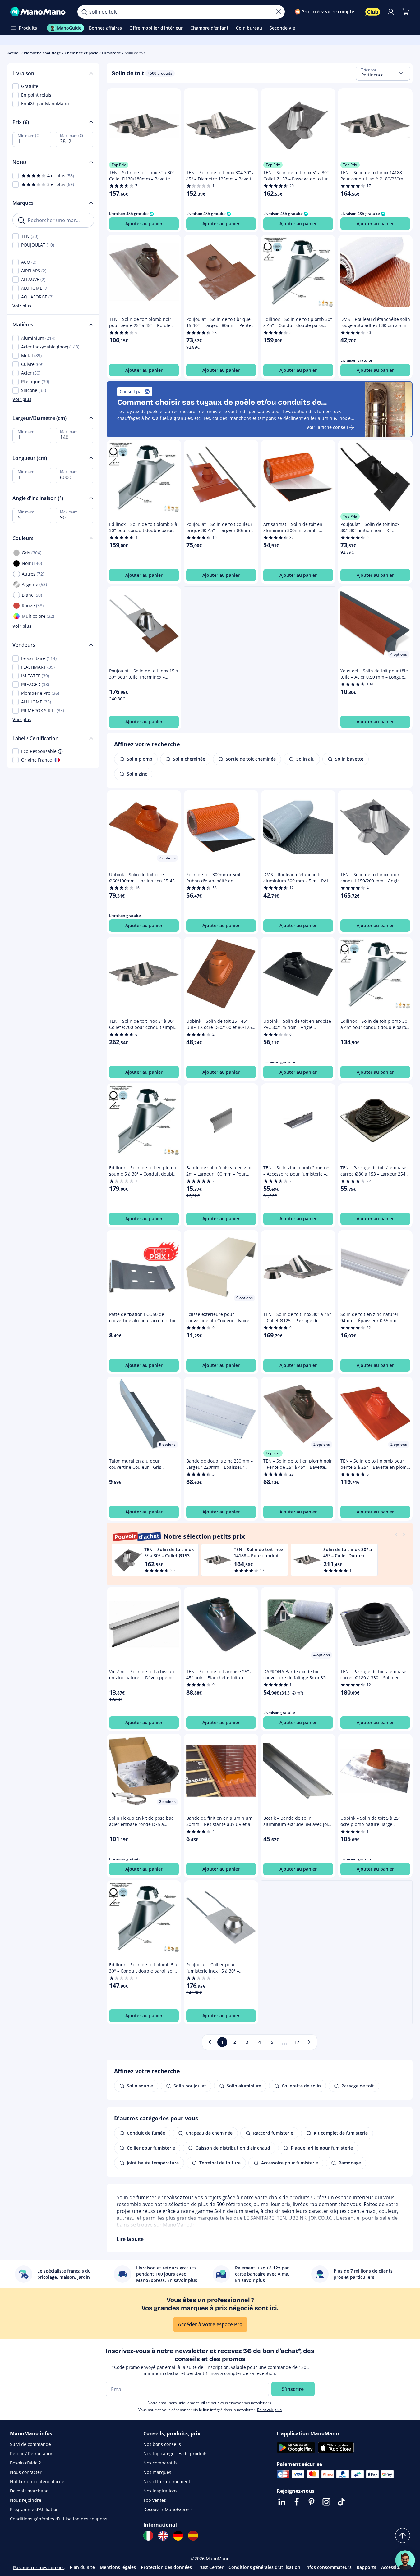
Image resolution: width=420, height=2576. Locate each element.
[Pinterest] (312, 2502)
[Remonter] (403, 2536)
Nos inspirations (160, 2491)
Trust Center (210, 2567)
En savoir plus (269, 2410)
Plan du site (82, 2567)
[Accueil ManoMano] (39, 12)
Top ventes (155, 2500)
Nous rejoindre (26, 2500)
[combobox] (383, 73)
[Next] (404, 1534)
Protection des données (166, 2567)
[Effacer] (279, 12)
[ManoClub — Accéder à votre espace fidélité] (373, 12)
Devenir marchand (29, 2491)
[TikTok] (341, 2502)
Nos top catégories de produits (175, 2453)
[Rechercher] (84, 12)
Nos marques (157, 2472)
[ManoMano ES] (193, 2536)
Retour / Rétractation (32, 2453)
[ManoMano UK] (163, 2536)
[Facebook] (297, 2502)
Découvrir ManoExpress (168, 2509)
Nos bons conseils (162, 2444)
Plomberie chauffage (42, 53)
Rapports (366, 2567)
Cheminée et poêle (81, 53)
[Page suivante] (309, 2042)
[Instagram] (326, 2502)
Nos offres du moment (167, 2481)
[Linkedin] (282, 2502)
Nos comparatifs (160, 2463)
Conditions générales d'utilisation (264, 2567)
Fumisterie (111, 53)
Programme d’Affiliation (34, 2509)
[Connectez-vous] (391, 12)
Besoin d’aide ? (25, 2463)
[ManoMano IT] (148, 2536)
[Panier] (406, 12)
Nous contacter (26, 2472)
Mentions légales (118, 2567)
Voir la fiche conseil (327, 427)
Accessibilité (394, 2567)
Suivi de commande (30, 2444)
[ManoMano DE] (178, 2536)
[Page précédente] (210, 2042)
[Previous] (396, 1534)
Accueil (14, 53)
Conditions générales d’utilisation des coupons (59, 2519)
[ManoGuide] (405, 2560)
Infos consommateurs (328, 2567)
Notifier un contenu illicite (37, 2481)
